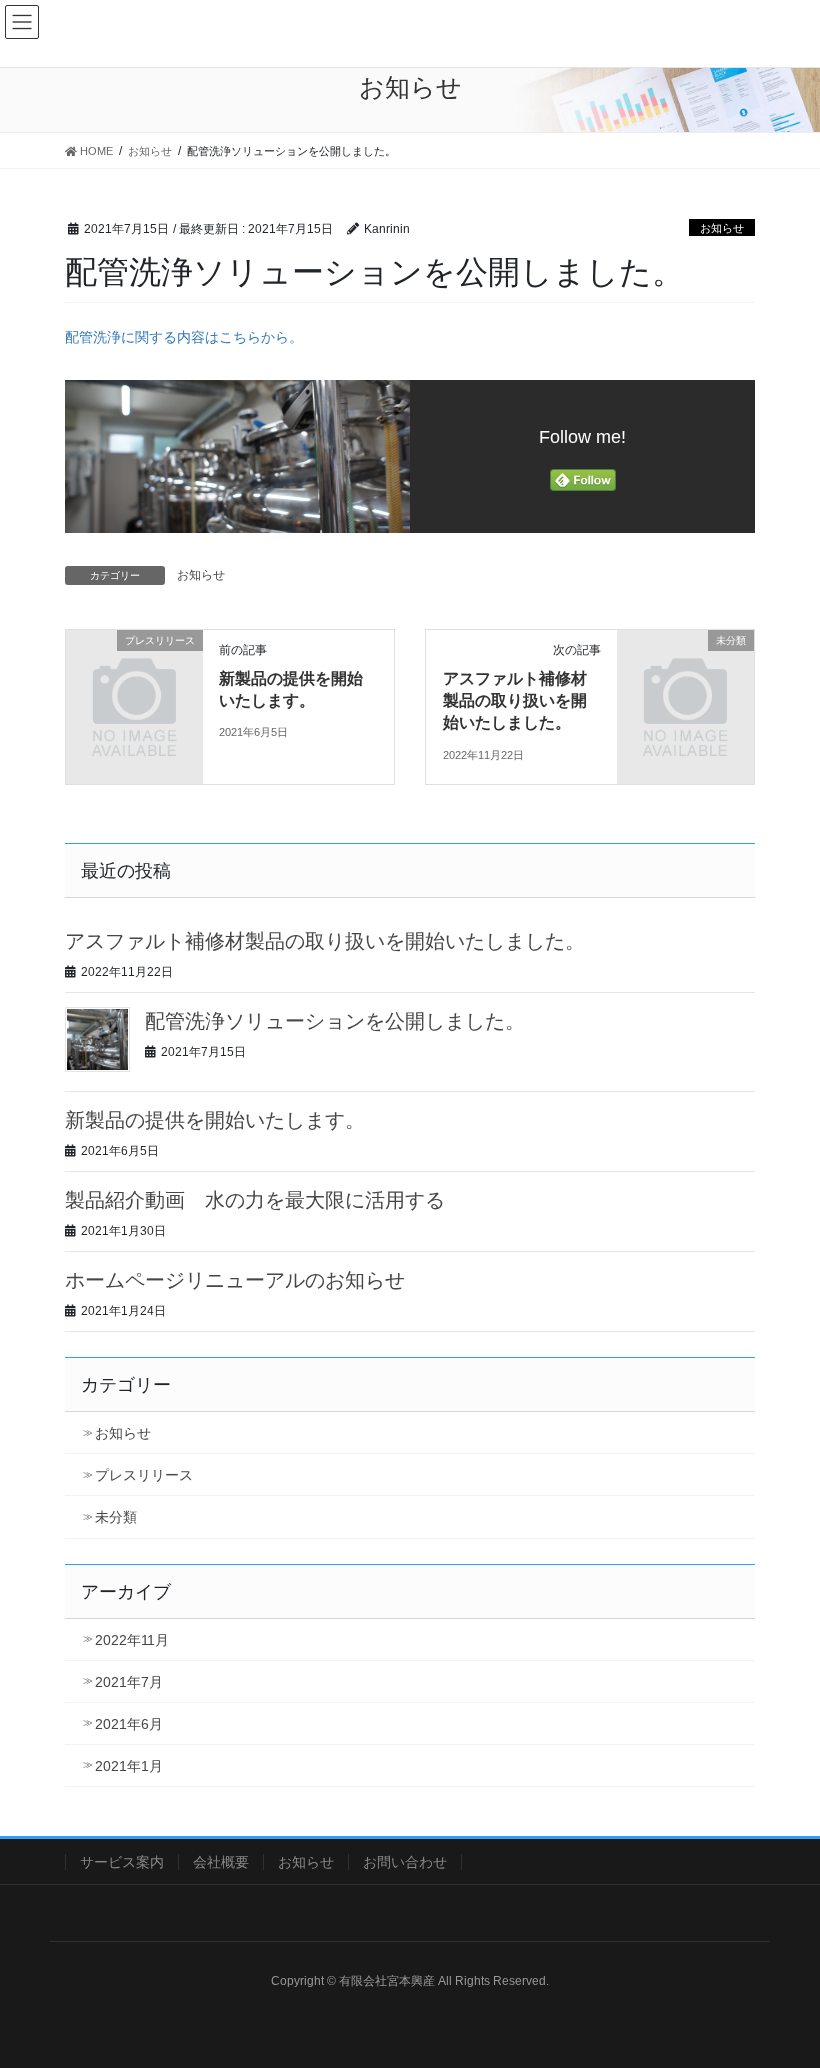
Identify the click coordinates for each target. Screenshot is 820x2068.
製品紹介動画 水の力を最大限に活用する (255, 1200)
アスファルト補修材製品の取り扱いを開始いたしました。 (515, 701)
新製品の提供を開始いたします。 (215, 1120)
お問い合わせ (405, 1862)
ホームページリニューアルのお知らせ (235, 1280)
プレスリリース (144, 1475)
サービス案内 (122, 1862)
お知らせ (722, 228)
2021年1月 (129, 1766)
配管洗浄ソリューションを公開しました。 (335, 1021)
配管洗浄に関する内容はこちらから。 (184, 337)
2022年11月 (132, 1640)
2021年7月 (129, 1682)
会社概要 (221, 1862)
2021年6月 (129, 1724)
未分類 (116, 1517)
